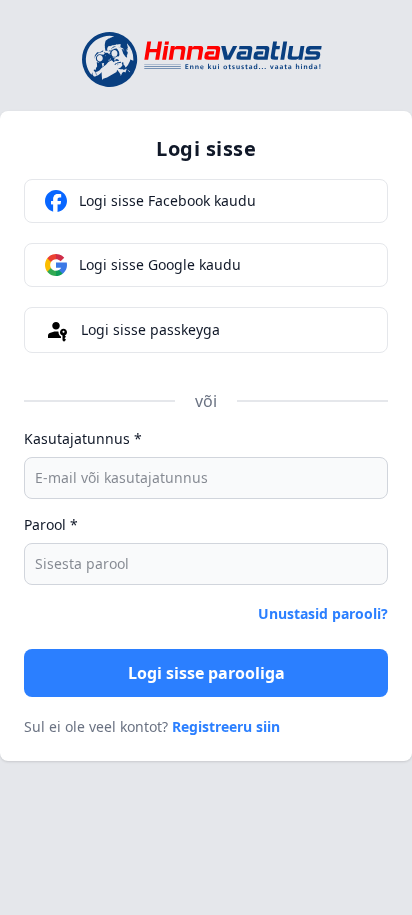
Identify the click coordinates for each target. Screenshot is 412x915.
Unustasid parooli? (323, 613)
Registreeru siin (226, 726)
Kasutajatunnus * (83, 438)
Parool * (51, 524)
